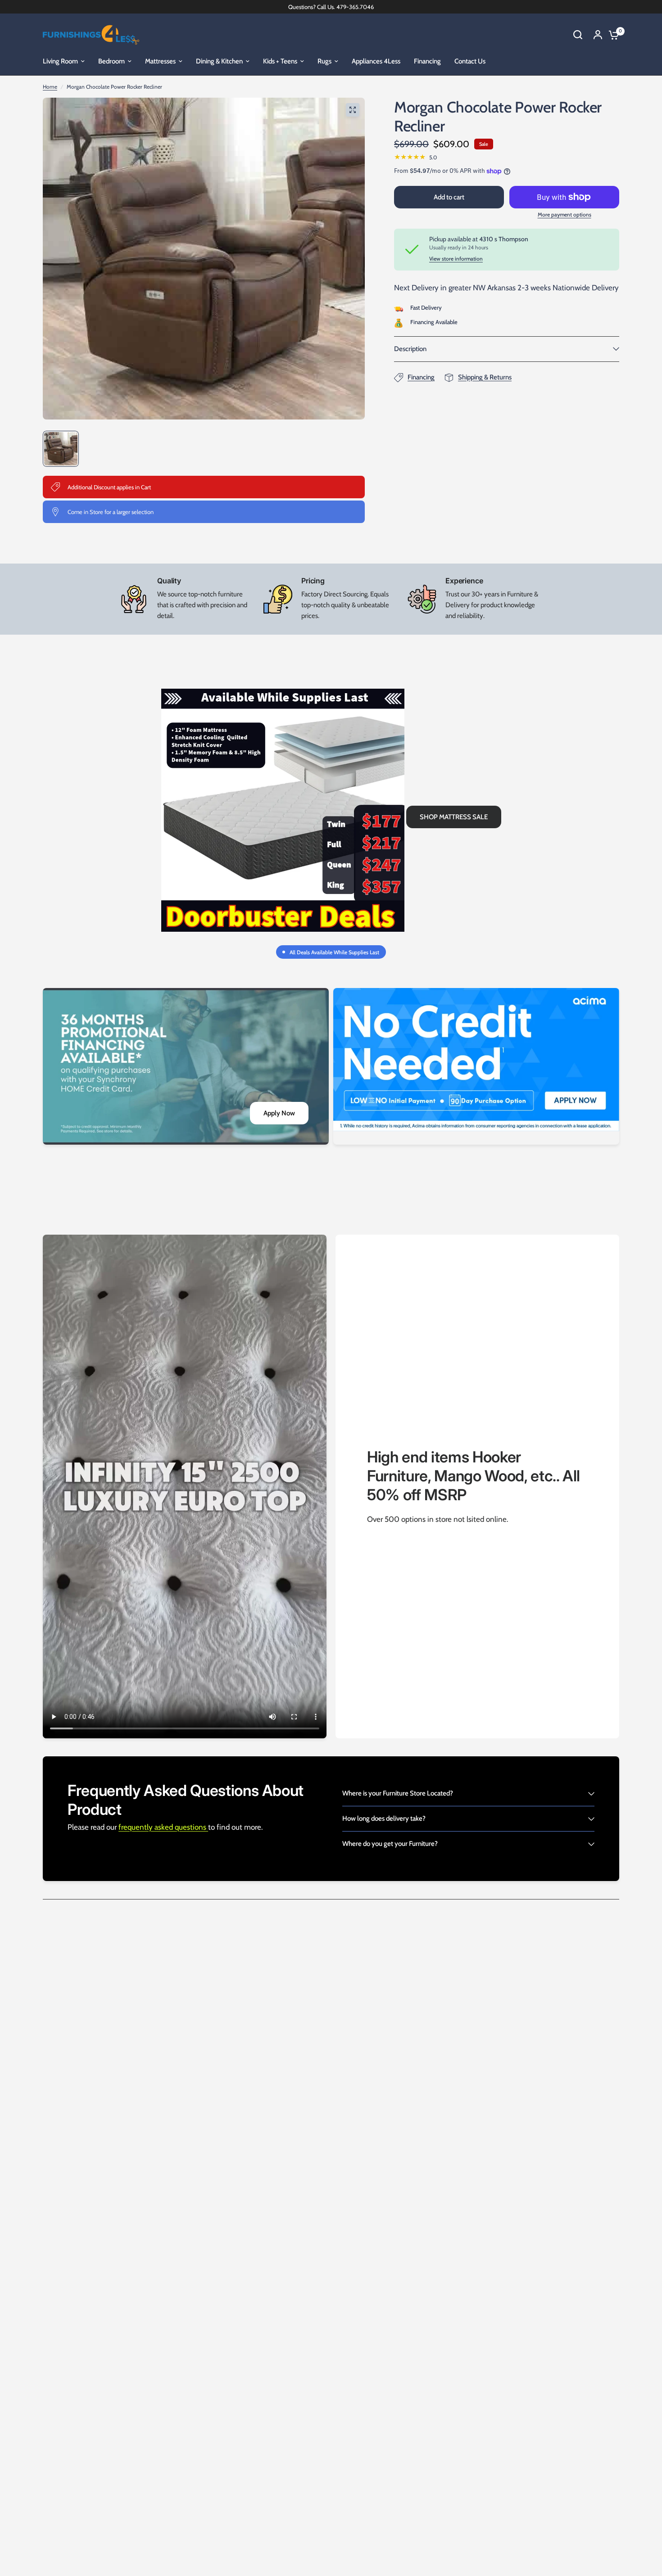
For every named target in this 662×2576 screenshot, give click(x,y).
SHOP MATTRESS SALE (454, 817)
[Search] (578, 35)
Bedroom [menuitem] (111, 61)
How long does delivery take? (384, 1818)
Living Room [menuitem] (60, 61)
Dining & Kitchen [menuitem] (219, 61)
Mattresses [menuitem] (160, 61)
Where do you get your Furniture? (390, 1844)
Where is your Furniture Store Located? (398, 1793)
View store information (456, 259)
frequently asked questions (163, 1827)
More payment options (565, 215)
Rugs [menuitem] (324, 61)
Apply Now (279, 1113)
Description (410, 349)
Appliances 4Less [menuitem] (376, 61)
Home (50, 87)
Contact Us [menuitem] (470, 61)
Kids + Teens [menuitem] (280, 61)
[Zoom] (353, 110)
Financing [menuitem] (427, 61)
